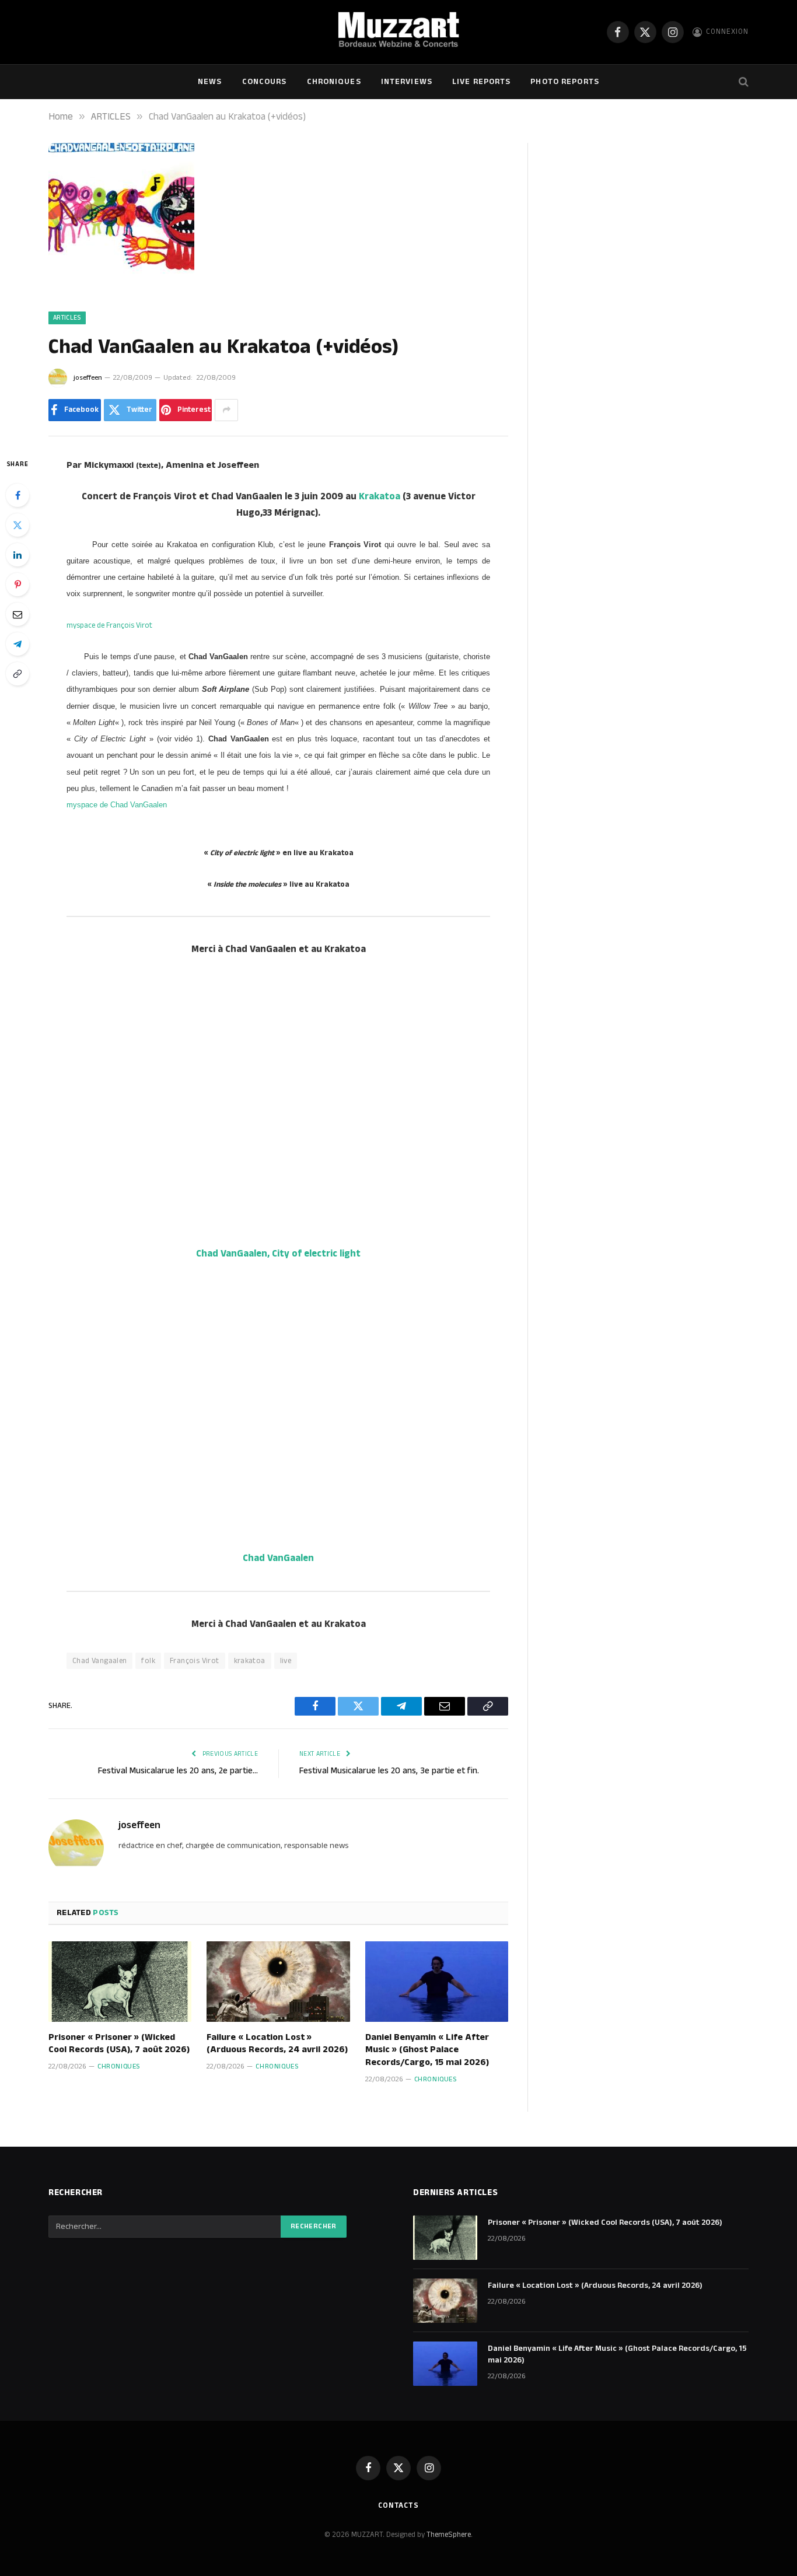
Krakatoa (380, 496)
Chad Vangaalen (99, 1661)
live (286, 1661)
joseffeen (88, 378)
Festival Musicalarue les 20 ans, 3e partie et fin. (389, 1771)
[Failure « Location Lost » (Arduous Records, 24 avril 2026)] (278, 1982)
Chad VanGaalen (278, 1558)
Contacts (398, 2505)
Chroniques (334, 82)
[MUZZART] (398, 32)
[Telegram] (18, 644)
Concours (265, 82)
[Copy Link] (18, 674)
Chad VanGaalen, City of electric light (278, 1254)
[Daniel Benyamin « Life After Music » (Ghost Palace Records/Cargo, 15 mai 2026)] (437, 1982)
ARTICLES (67, 318)
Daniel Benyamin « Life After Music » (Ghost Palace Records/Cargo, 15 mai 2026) (427, 2050)
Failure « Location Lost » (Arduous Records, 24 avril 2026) (277, 2044)
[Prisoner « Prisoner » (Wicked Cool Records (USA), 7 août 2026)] (120, 1982)
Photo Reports (565, 82)
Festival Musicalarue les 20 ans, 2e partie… (178, 1771)
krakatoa (250, 1661)
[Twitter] (18, 525)
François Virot (194, 1661)
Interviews (407, 82)
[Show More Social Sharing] (226, 410)
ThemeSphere (449, 2535)
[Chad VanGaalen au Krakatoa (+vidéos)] (121, 286)
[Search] (742, 82)
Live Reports (481, 82)
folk (148, 1661)
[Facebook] (18, 495)
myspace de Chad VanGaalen (117, 805)
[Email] (18, 614)
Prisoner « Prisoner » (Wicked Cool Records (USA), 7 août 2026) (119, 2044)
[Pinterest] (18, 584)
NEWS (210, 82)
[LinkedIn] (18, 555)
